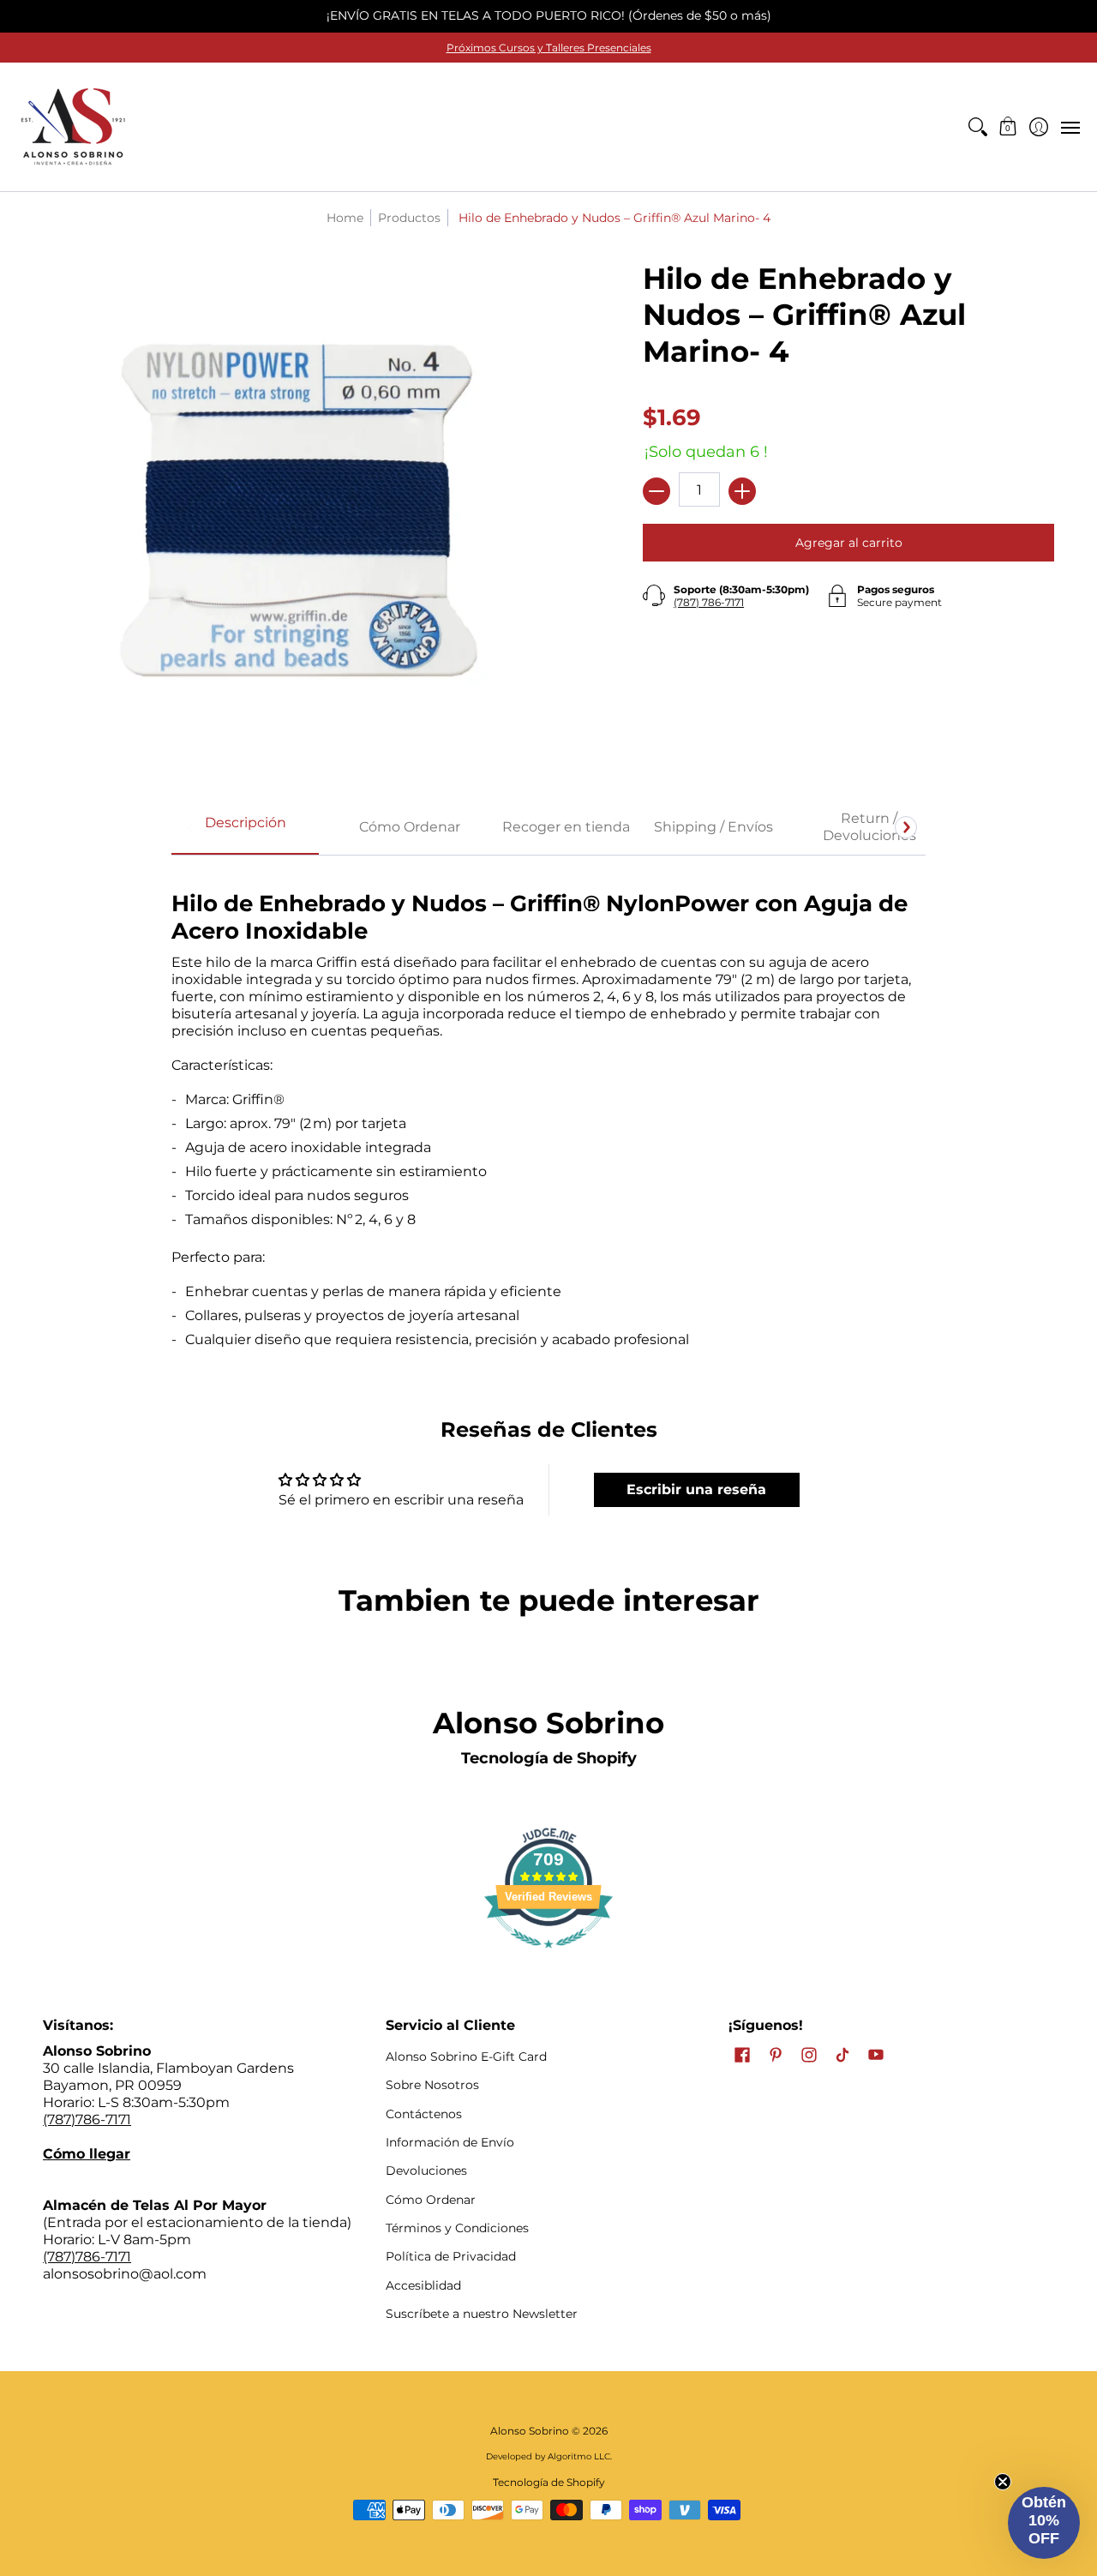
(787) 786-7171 (709, 602)
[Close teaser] (1003, 2482)
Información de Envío (450, 2142)
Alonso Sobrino (530, 2431)
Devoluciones (426, 2171)
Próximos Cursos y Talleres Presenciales (549, 48)
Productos (409, 218)
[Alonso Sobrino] (73, 127)
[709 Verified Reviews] (548, 1957)
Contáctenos (424, 2114)
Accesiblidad (423, 2285)
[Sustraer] (656, 491)
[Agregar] (742, 491)
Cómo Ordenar (431, 2200)
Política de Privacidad (451, 2256)
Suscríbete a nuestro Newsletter (482, 2314)
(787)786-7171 (87, 2120)
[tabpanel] (548, 1112)
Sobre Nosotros (432, 2085)
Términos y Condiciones (457, 2228)
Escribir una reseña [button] (696, 1489)
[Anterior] (191, 827)
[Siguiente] (906, 827)
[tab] (245, 828)
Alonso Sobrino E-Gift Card (466, 2057)
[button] (1008, 127)
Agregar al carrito (849, 543)
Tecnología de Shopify (549, 1758)
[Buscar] (977, 127)
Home (345, 218)
